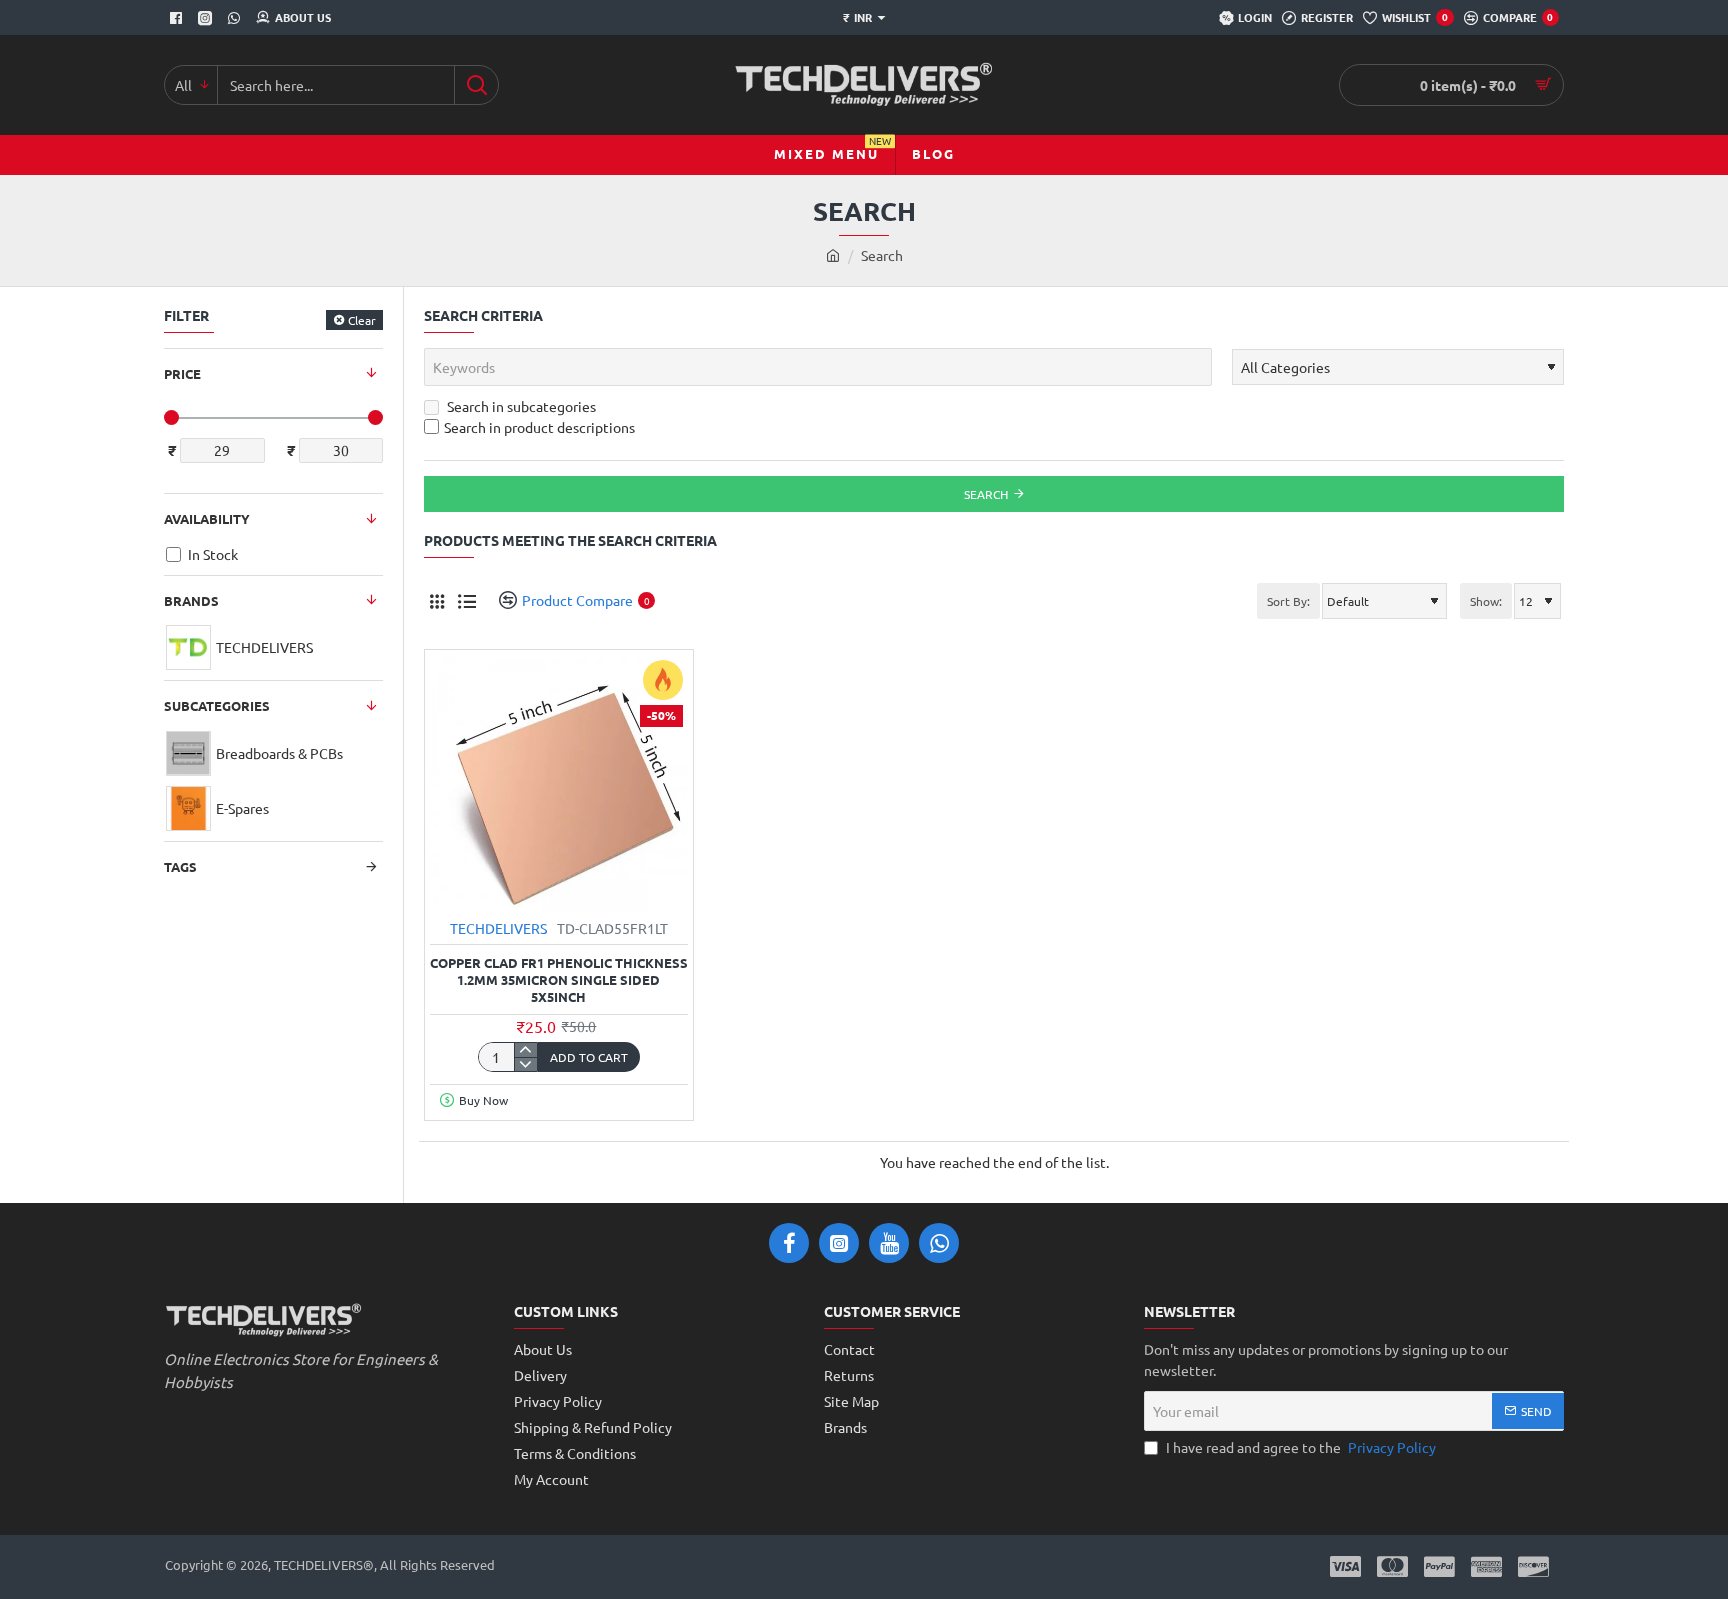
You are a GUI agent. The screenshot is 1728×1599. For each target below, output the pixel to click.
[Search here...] (476, 85)
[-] (525, 1064)
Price (182, 373)
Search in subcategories (520, 406)
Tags (180, 866)
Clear (362, 320)
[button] (589, 1057)
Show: (1486, 601)
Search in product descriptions (539, 427)
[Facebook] (178, 18)
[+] (525, 1050)
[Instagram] (207, 18)
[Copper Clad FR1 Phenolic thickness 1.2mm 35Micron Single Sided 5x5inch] (559, 784)
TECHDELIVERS (498, 928)
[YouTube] (889, 1243)
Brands (191, 600)
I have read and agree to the (1299, 1447)
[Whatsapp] (236, 18)
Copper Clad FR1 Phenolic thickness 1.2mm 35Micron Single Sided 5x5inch (559, 980)
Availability (207, 518)
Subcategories (217, 705)
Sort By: (1288, 601)
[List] (466, 600)
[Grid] (436, 600)
